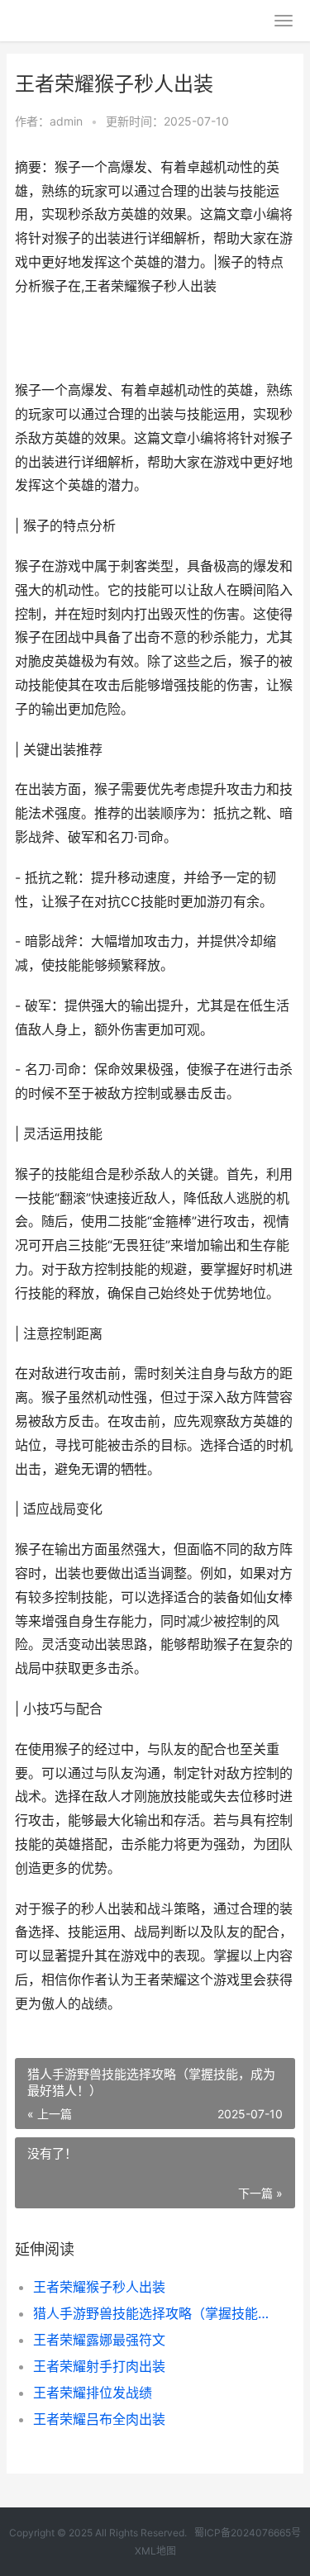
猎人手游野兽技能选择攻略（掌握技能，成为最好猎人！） (151, 2313)
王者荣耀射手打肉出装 (99, 2366)
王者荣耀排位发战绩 (93, 2393)
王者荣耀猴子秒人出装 (99, 2287)
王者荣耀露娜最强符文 (99, 2340)
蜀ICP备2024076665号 (248, 2533)
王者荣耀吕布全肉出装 (99, 2419)
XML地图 (155, 2551)
